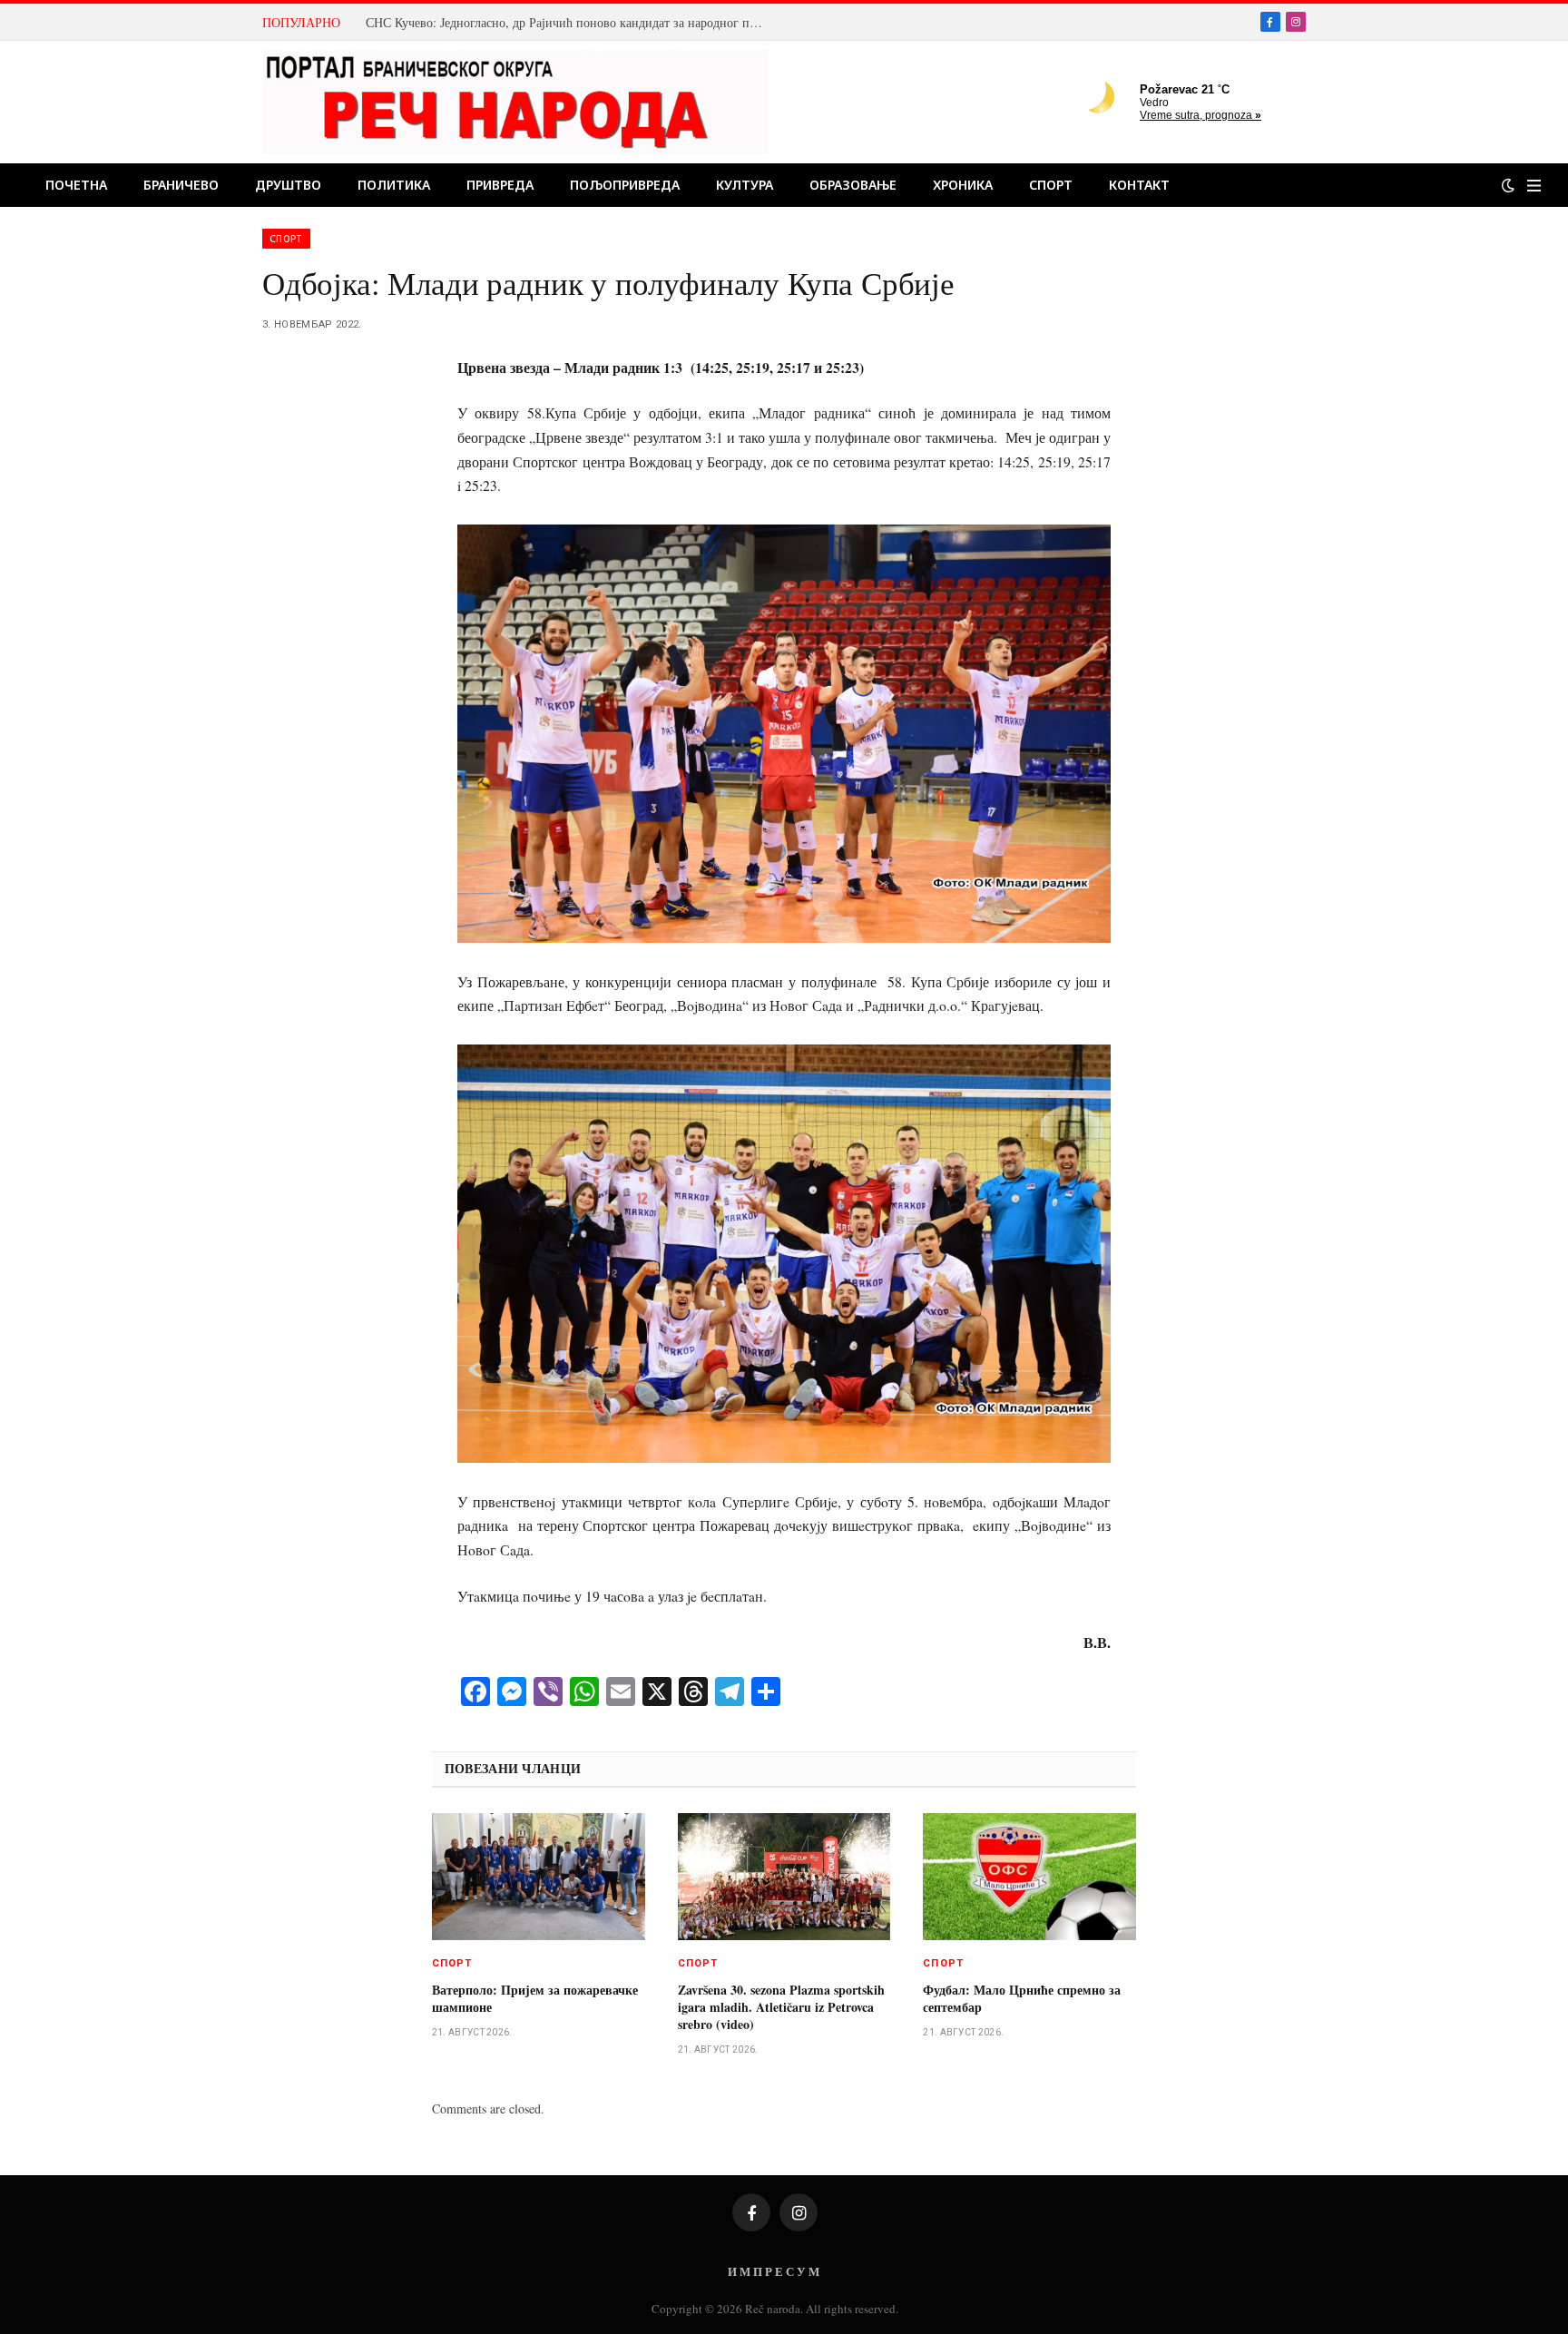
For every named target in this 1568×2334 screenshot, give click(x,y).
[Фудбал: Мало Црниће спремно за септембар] (1029, 1877)
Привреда (500, 185)
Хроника (963, 185)
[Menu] (1534, 186)
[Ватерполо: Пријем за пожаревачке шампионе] (539, 1877)
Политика (394, 185)
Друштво (288, 185)
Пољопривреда (625, 185)
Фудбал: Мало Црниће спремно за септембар (1022, 1998)
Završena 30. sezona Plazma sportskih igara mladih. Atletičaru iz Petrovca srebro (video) (781, 2007)
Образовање (853, 185)
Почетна (76, 185)
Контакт (1139, 185)
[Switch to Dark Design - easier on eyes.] (1508, 185)
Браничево (181, 185)
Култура (745, 185)
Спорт (1051, 185)
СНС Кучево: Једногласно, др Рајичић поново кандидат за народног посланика (570, 23)
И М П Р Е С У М (774, 2271)
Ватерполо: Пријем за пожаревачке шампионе (535, 1998)
